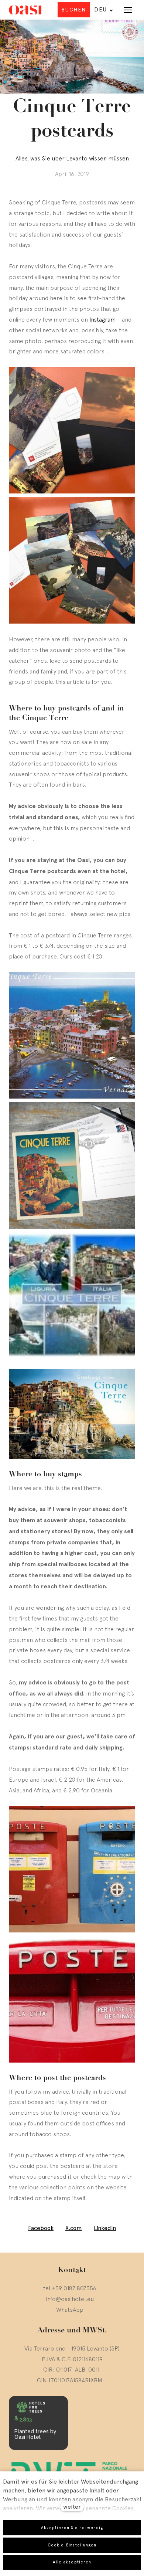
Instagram (102, 319)
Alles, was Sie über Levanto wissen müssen (72, 158)
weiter (72, 2507)
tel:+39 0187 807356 (70, 2288)
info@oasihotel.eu (70, 2299)
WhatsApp (70, 2309)
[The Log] (25, 10)
